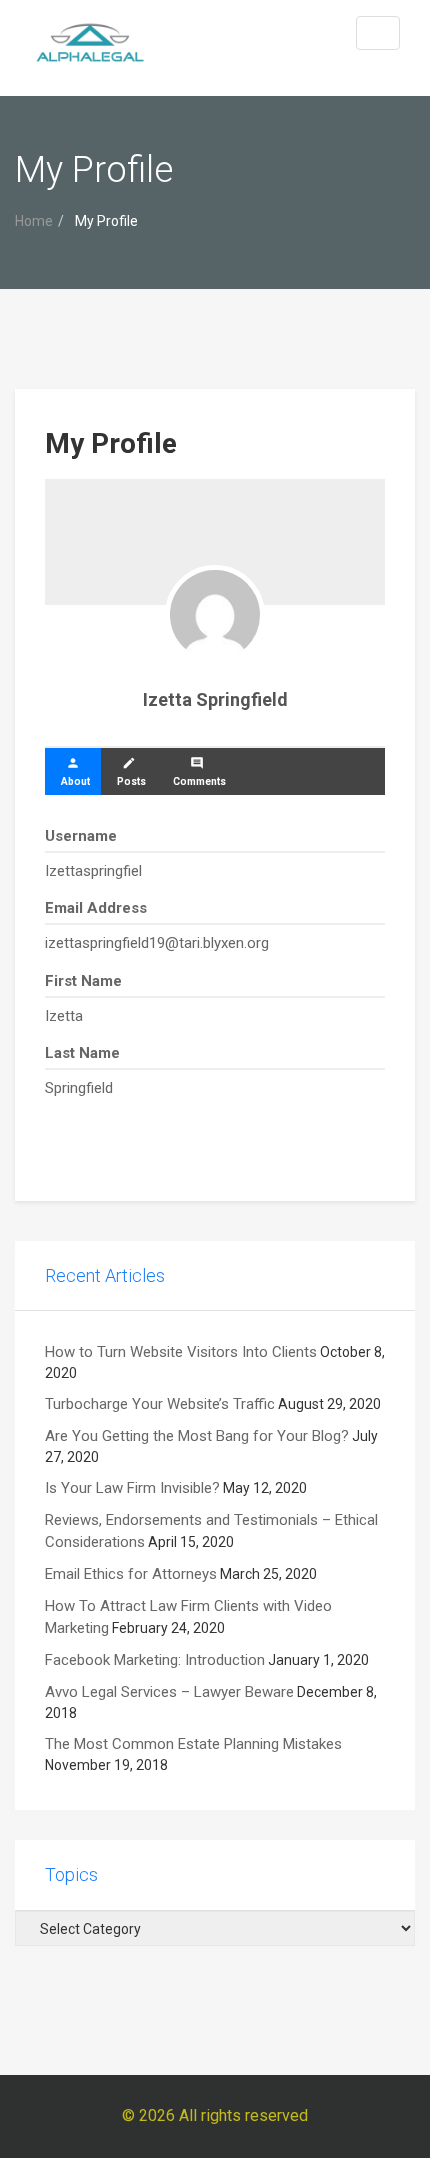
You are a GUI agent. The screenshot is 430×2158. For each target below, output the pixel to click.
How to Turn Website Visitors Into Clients (181, 1352)
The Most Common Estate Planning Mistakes (193, 1744)
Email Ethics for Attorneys (131, 1574)
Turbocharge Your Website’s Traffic (160, 1404)
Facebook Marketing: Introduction (155, 1660)
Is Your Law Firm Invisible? (132, 1488)
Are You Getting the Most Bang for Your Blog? (197, 1436)
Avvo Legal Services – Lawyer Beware (169, 1692)
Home (34, 221)
